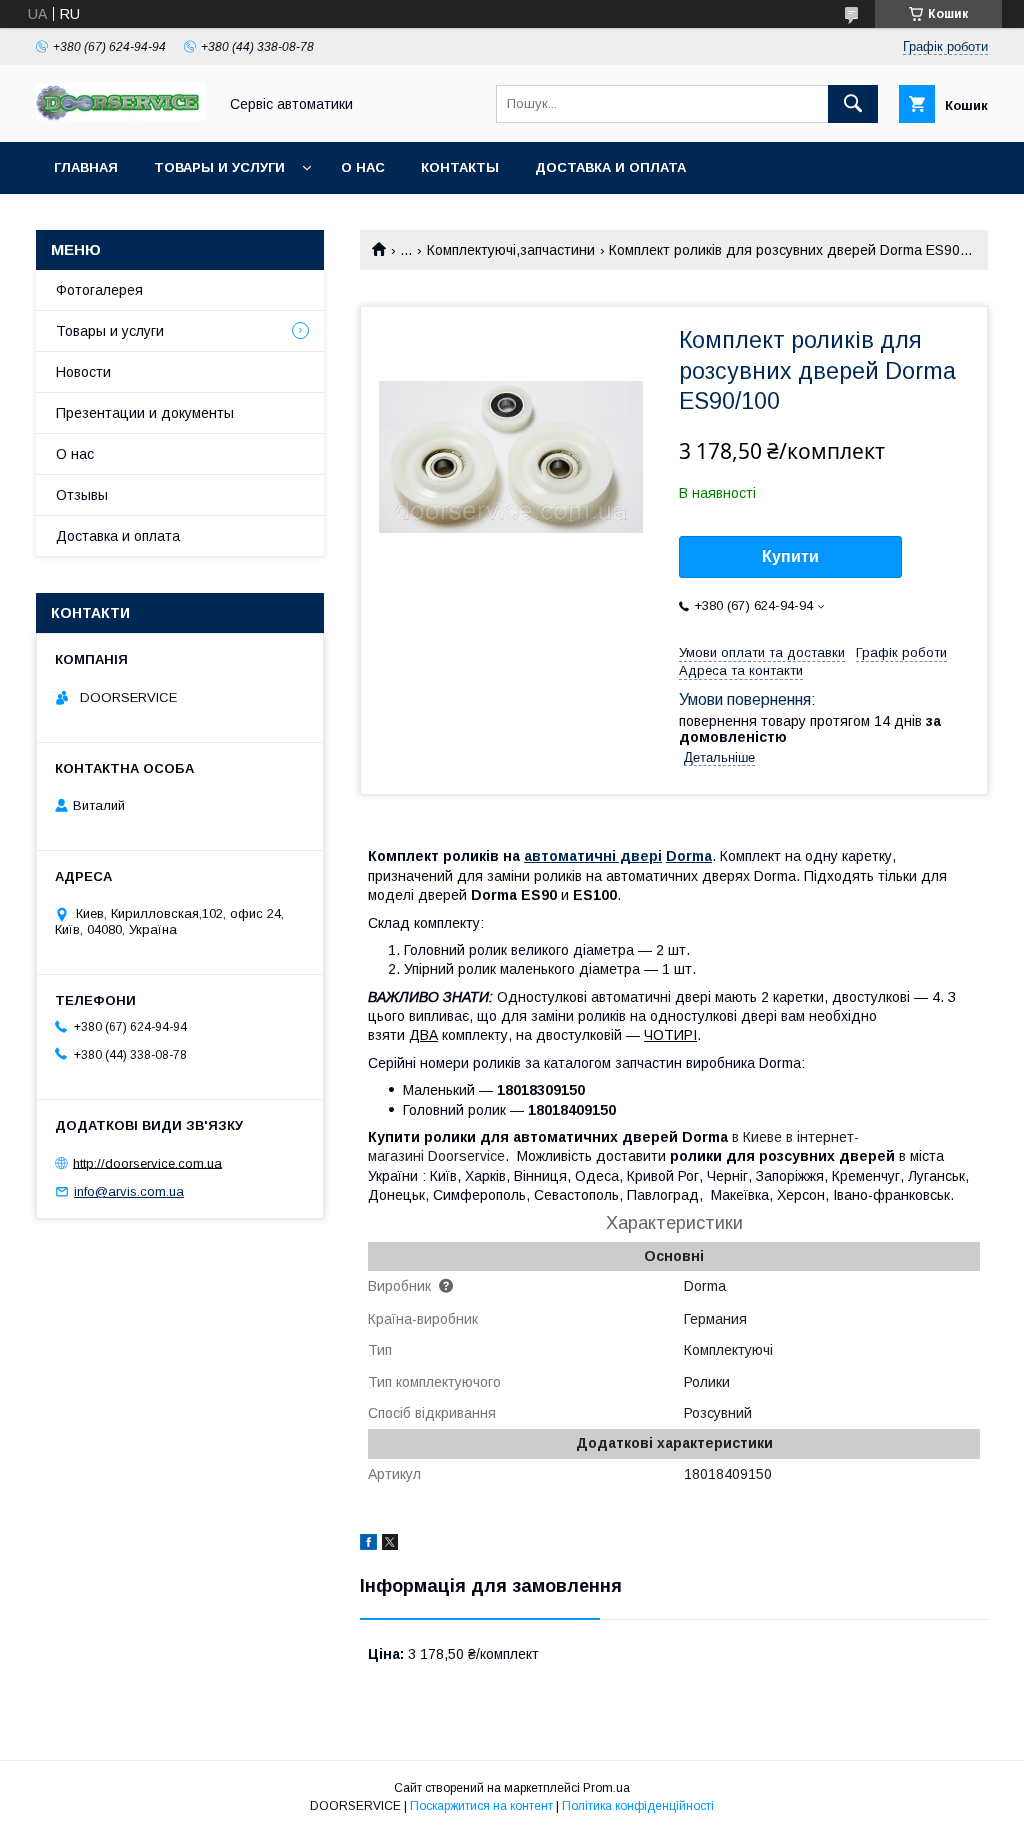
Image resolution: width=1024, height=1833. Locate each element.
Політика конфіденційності (638, 1806)
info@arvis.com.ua (129, 1191)
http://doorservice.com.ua (147, 1162)
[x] (390, 1545)
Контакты (460, 167)
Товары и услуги (219, 167)
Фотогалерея (99, 290)
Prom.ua (606, 1788)
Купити (790, 556)
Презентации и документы (145, 413)
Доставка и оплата (610, 167)
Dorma (689, 856)
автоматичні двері (593, 856)
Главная (86, 167)
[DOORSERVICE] (121, 116)
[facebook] (368, 1545)
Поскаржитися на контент (481, 1806)
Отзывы (82, 495)
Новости (83, 372)
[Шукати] (853, 104)
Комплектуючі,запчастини (511, 250)
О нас (363, 167)
